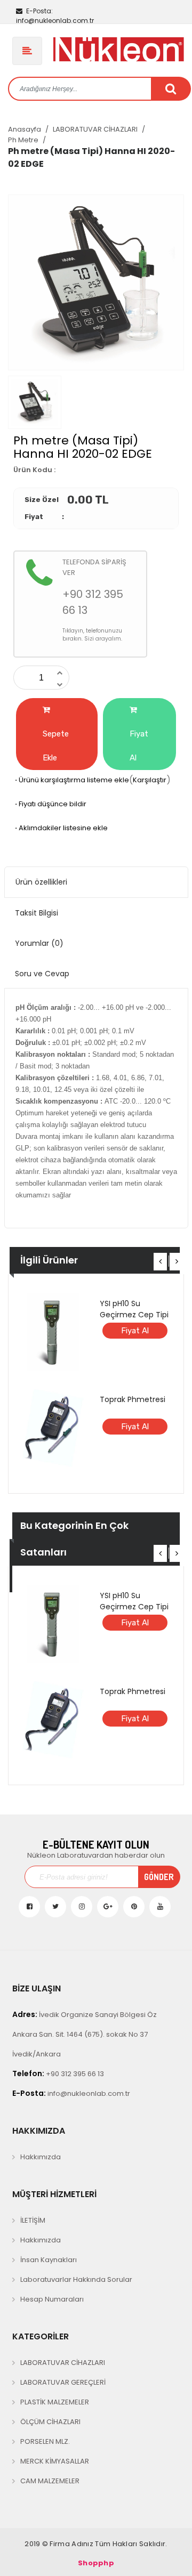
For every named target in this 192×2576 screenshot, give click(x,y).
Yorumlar (39, 943)
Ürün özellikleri (41, 882)
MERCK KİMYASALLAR (55, 2461)
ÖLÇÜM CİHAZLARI (50, 2422)
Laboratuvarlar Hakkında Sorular (76, 2279)
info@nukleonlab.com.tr (55, 16)
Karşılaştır (150, 780)
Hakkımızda (41, 2157)
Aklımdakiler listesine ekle (61, 828)
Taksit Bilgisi (37, 913)
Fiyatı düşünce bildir (50, 804)
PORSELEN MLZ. (45, 2441)
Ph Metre (23, 140)
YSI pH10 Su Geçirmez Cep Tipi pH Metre (134, 1315)
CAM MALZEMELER (50, 2481)
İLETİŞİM (33, 2220)
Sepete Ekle (56, 746)
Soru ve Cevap (42, 974)
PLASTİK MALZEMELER (55, 2402)
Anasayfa (25, 129)
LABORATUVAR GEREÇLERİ (63, 2382)
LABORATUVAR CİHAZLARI (95, 129)
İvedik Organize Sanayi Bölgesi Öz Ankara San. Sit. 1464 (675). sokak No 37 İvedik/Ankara (85, 2034)
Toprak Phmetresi (133, 1399)
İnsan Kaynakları (49, 2260)
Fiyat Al (139, 746)
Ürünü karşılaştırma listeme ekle (71, 780)
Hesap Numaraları (52, 2299)
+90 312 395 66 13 (58, 2073)
